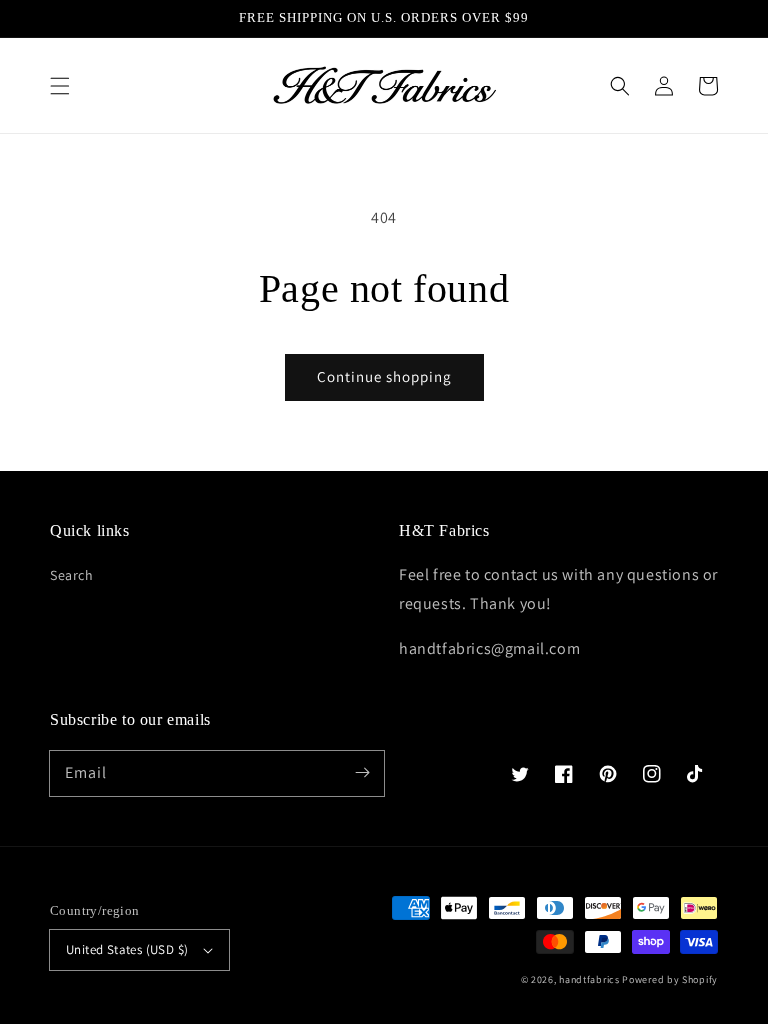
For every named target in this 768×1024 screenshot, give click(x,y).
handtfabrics (589, 979)
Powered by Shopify (670, 979)
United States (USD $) (127, 949)
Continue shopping (384, 376)
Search (72, 575)
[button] (60, 86)
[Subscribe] (362, 773)
